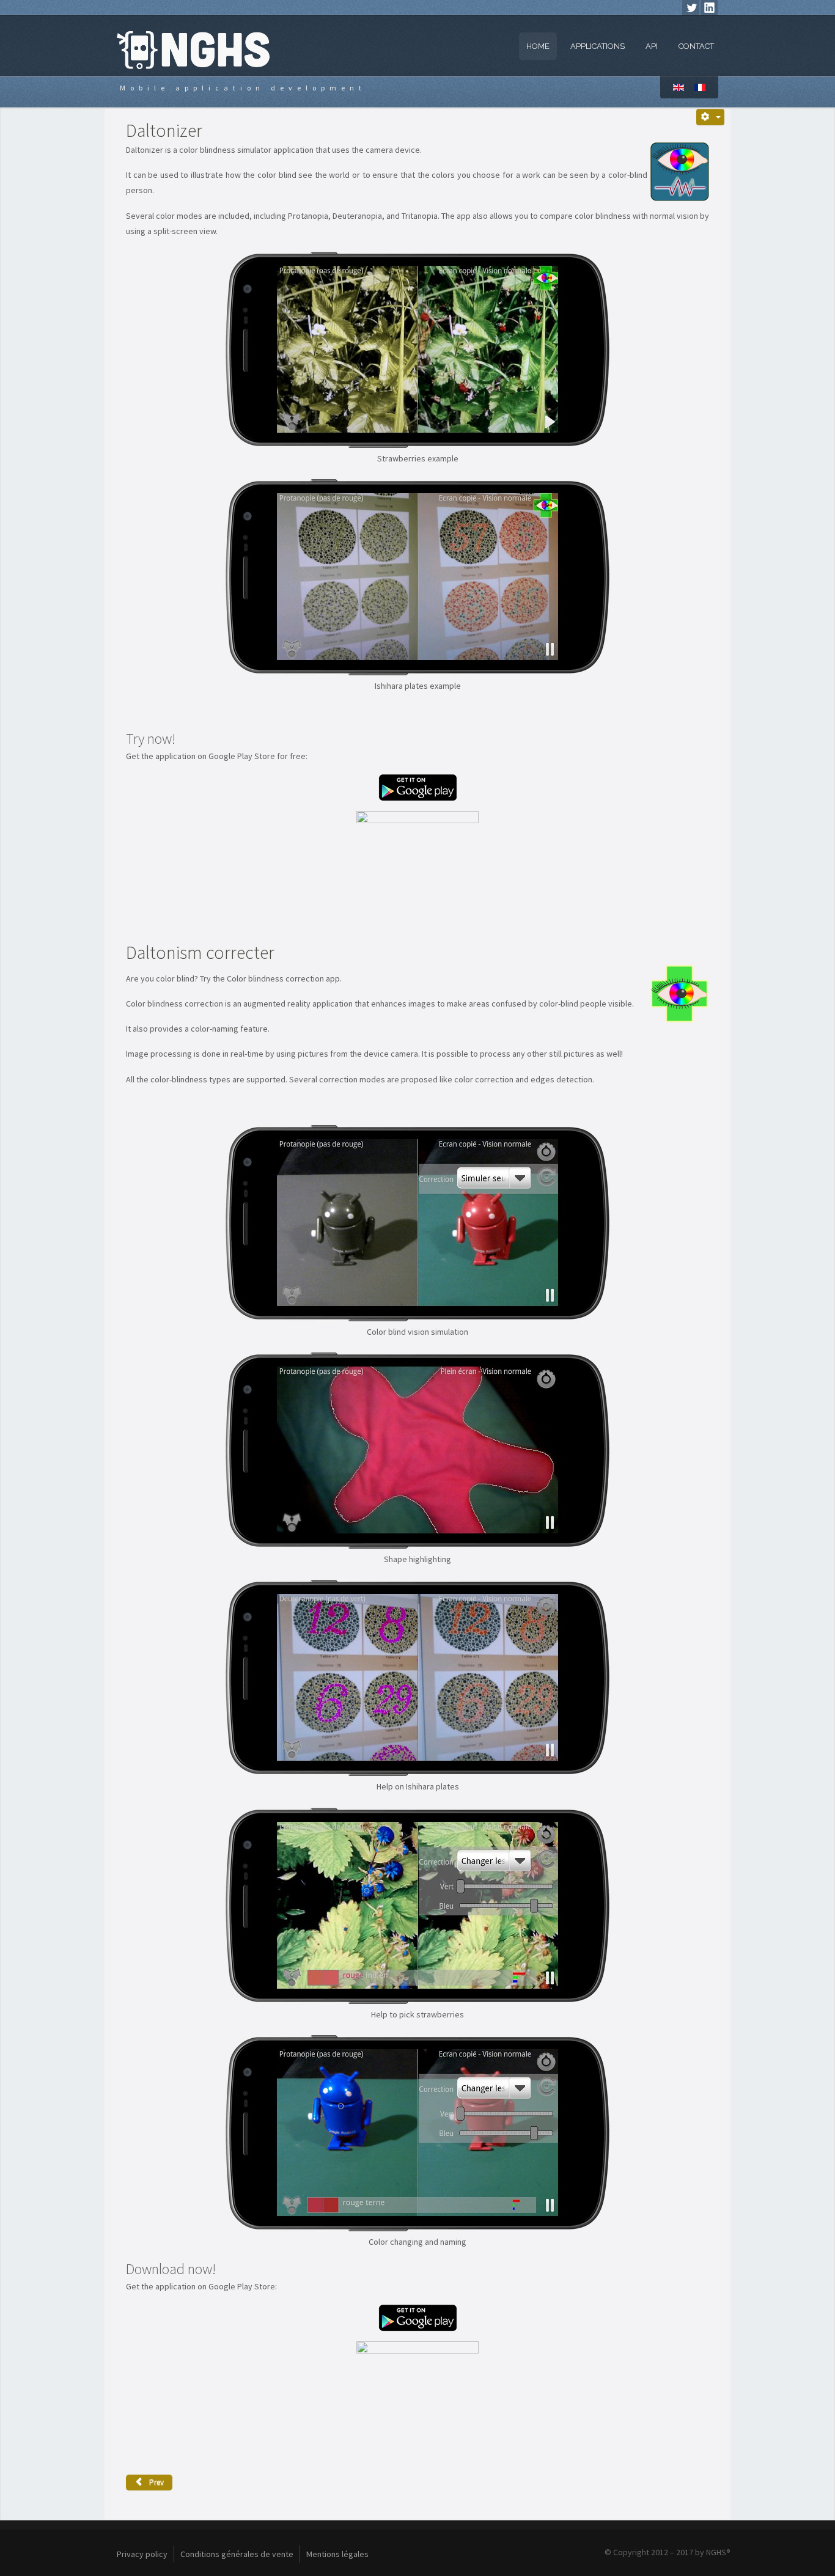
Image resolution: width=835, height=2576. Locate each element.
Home (538, 46)
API (652, 46)
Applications (598, 46)
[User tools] (711, 117)
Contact (696, 46)
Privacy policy (142, 2554)
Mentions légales (337, 2554)
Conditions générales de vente (237, 2554)
